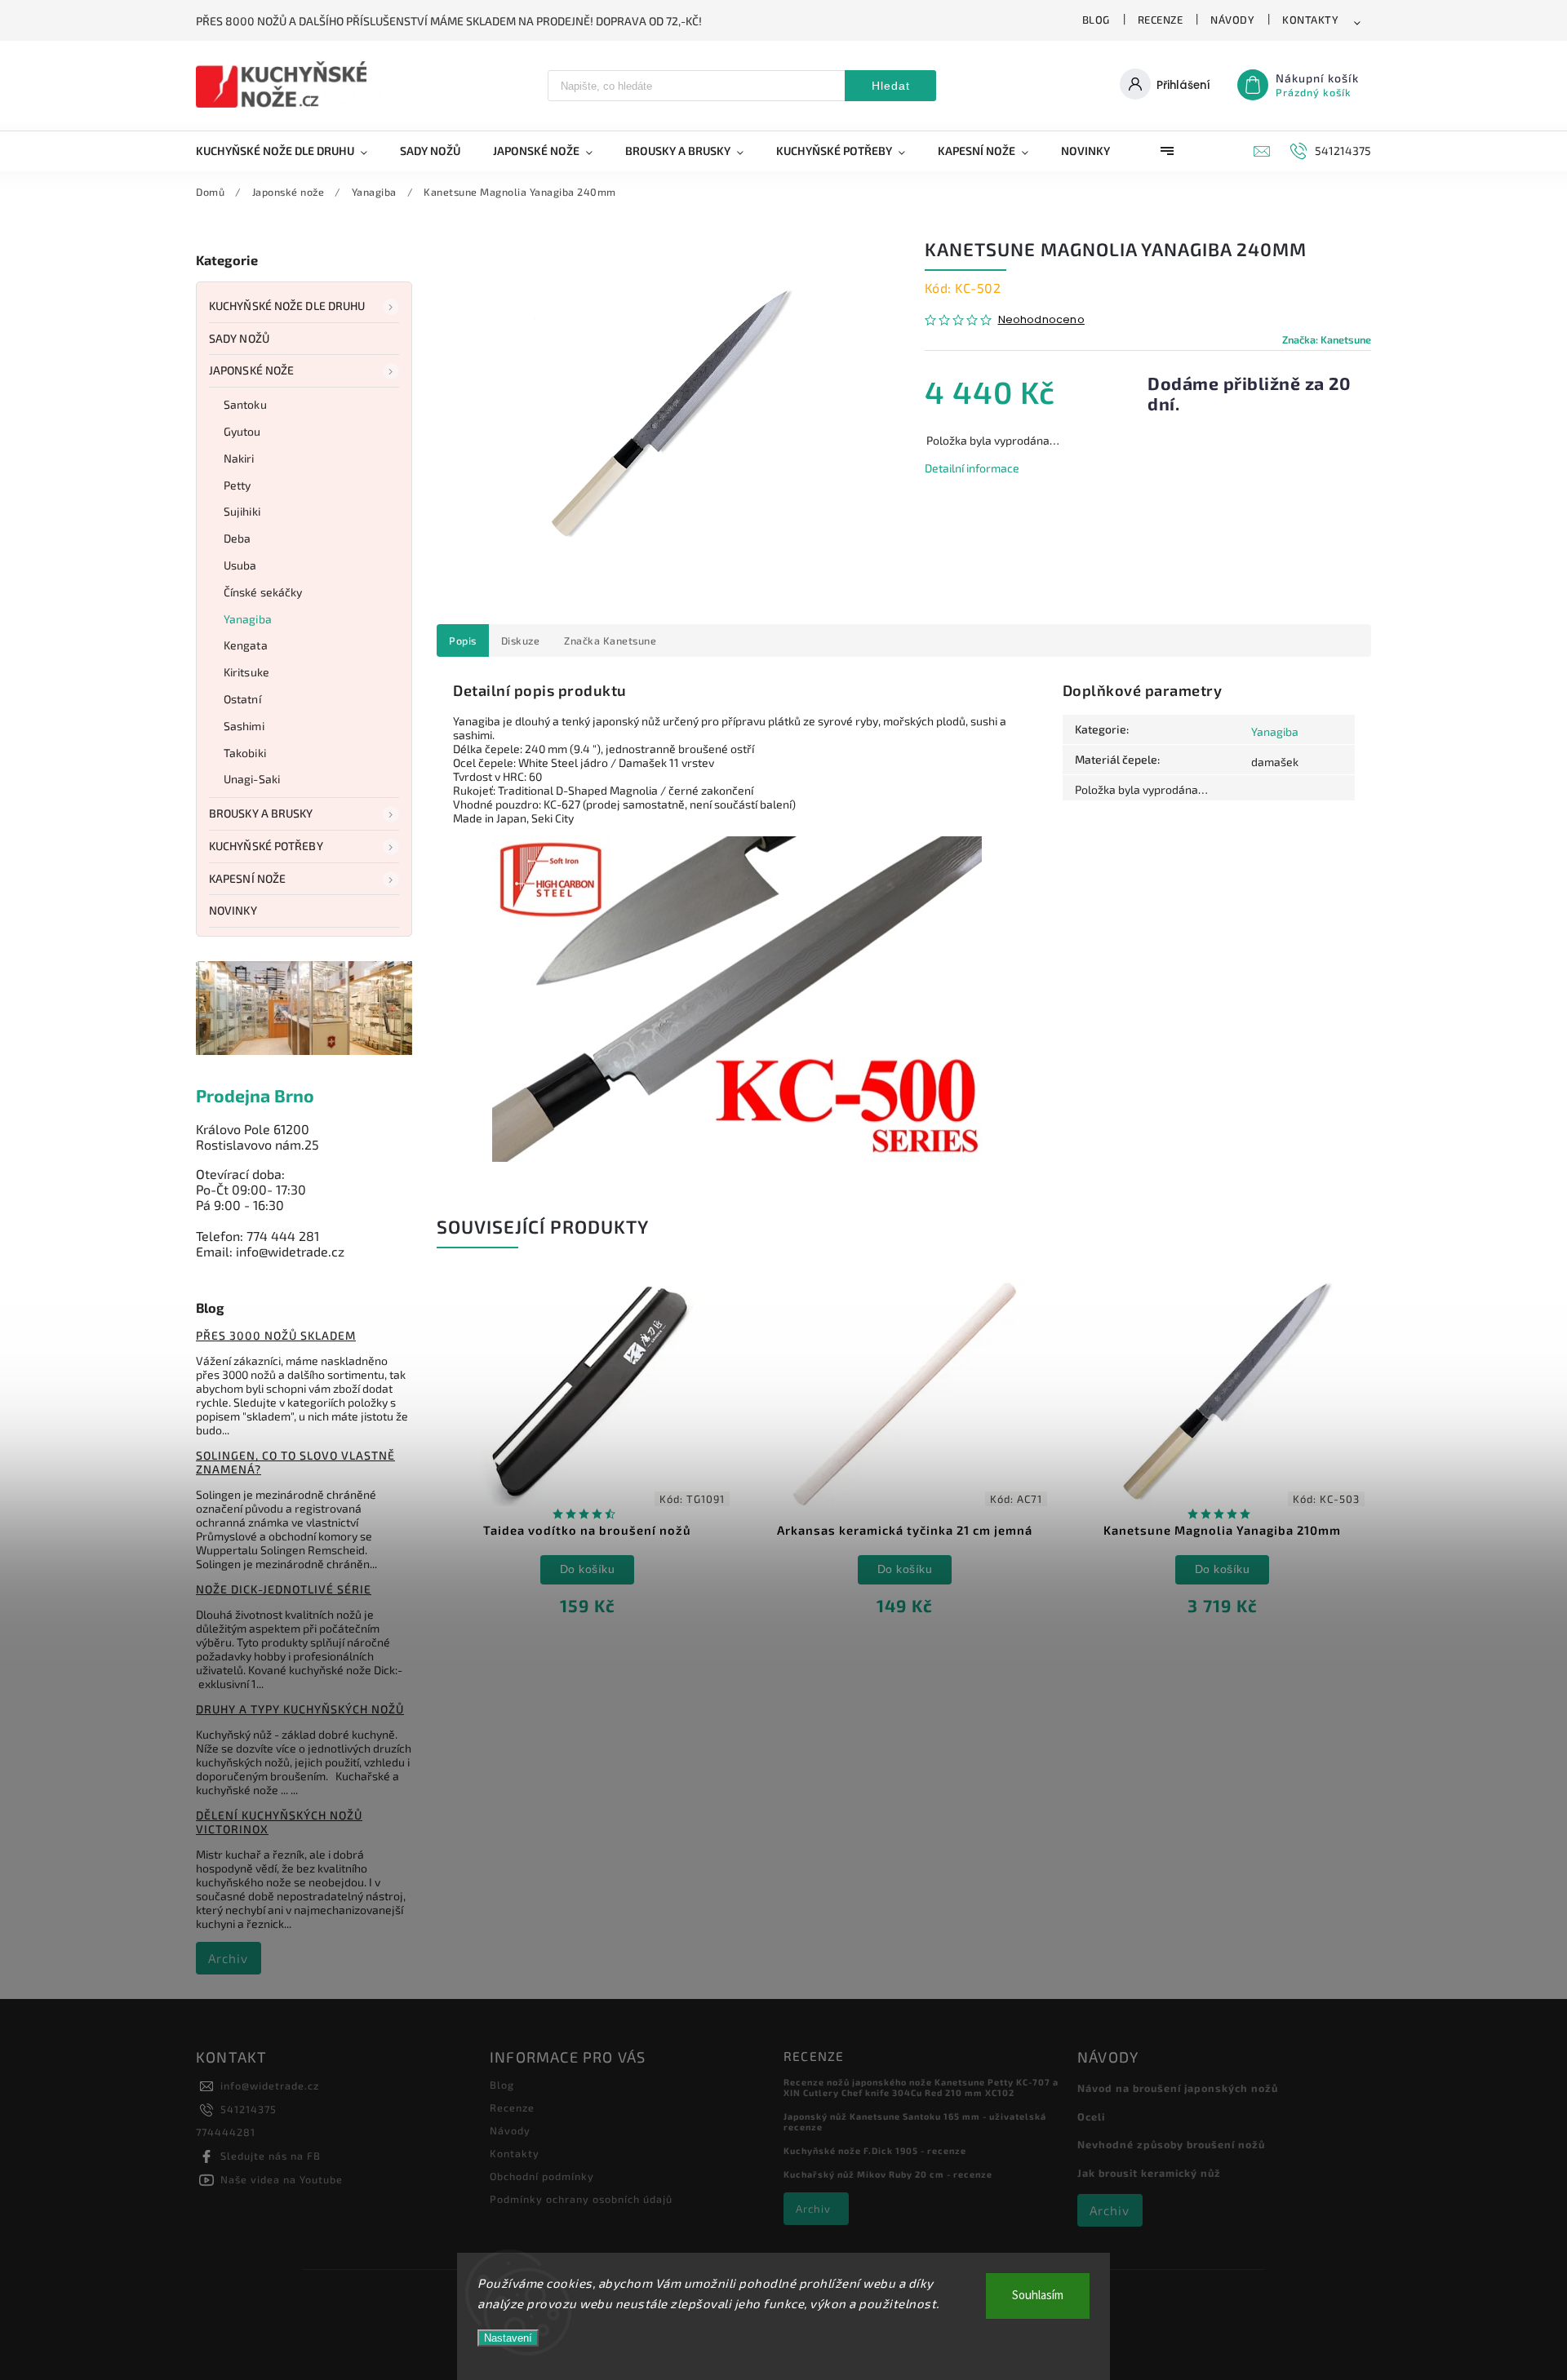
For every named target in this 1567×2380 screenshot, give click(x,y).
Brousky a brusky (261, 813)
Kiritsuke (246, 672)
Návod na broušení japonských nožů (1178, 2088)
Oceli (1091, 2116)
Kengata (246, 645)
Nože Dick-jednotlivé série (284, 1589)
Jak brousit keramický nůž (1149, 2173)
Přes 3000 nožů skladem (276, 1335)
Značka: (1327, 339)
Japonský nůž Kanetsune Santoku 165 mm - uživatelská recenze (915, 2121)
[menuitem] (290, 151)
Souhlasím (1038, 2296)
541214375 (249, 2109)
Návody (1232, 20)
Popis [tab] (463, 640)
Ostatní (242, 699)
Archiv (228, 1958)
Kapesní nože (247, 878)
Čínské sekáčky (263, 592)
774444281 (226, 2132)
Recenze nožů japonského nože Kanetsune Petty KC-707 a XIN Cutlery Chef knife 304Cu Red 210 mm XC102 (921, 2087)
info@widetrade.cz (270, 2085)
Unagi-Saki (252, 779)
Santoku (245, 404)
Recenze (1161, 20)
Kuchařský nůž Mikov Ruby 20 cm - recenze (888, 2174)
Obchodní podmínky (542, 2176)
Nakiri (239, 458)
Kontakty (1310, 20)
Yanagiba (248, 619)
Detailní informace (972, 468)
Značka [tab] (610, 640)
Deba (237, 538)
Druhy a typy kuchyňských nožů (300, 1709)
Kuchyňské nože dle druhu (287, 306)
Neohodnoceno (1041, 320)
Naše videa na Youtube (282, 2179)
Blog (1096, 20)
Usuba (240, 565)
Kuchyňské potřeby (266, 846)
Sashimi (244, 726)
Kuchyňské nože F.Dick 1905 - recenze (875, 2150)
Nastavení (508, 2338)
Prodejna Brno (255, 1095)
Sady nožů (239, 338)
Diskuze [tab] (521, 640)
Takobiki (245, 753)
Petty (237, 485)
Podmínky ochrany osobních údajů (581, 2199)
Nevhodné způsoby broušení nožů (1171, 2144)
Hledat (891, 86)
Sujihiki (242, 511)
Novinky (233, 910)
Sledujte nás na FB (271, 2156)
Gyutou (242, 431)
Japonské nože (251, 370)
